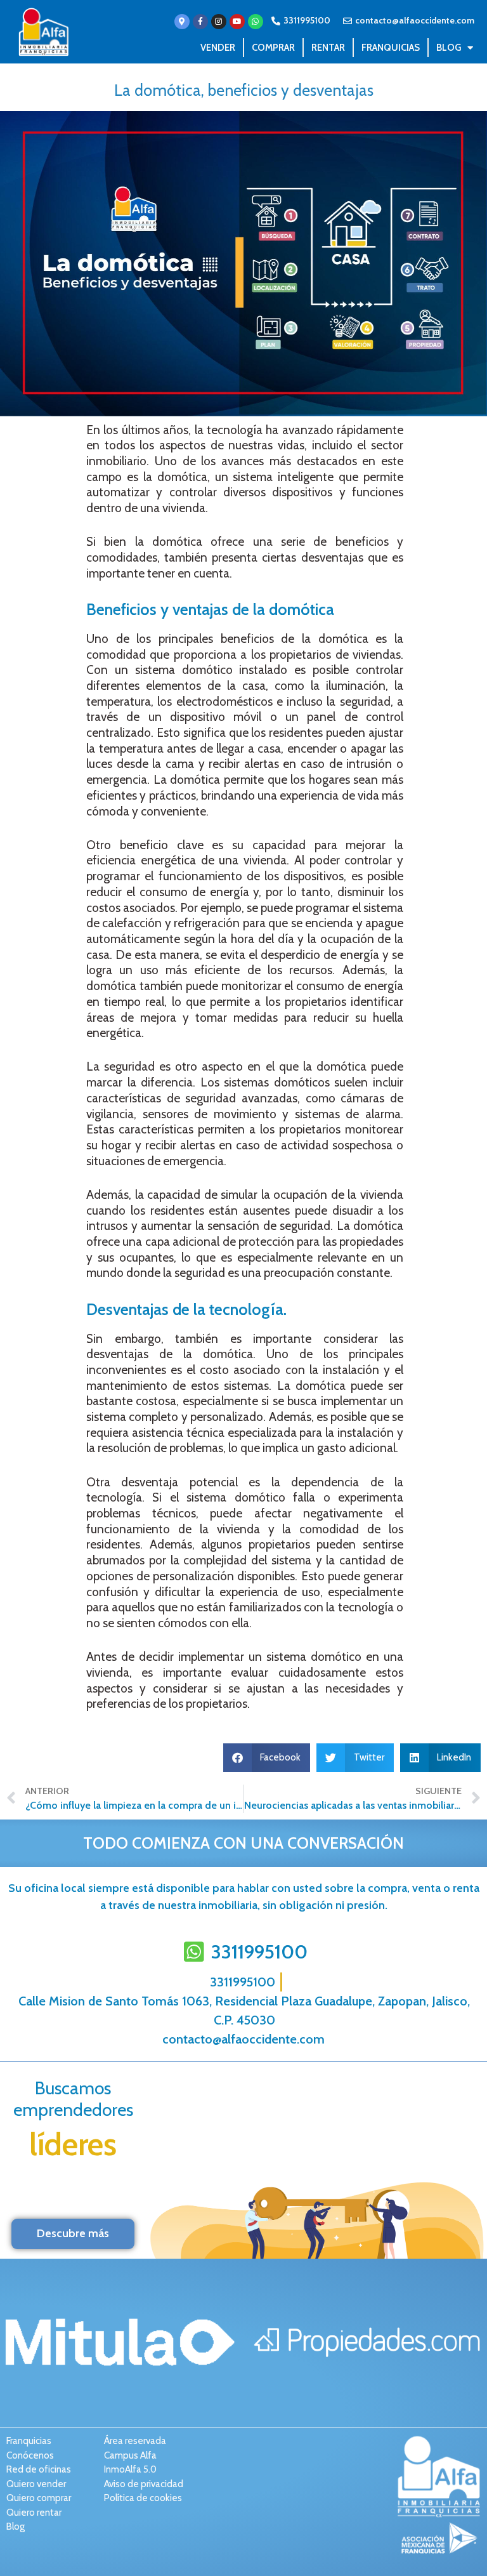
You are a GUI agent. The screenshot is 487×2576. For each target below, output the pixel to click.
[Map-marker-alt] (182, 22)
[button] (267, 1758)
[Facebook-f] (200, 22)
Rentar (328, 48)
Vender (218, 48)
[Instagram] (219, 22)
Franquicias (391, 48)
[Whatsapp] (256, 22)
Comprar (273, 48)
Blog (449, 48)
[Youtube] (237, 22)
